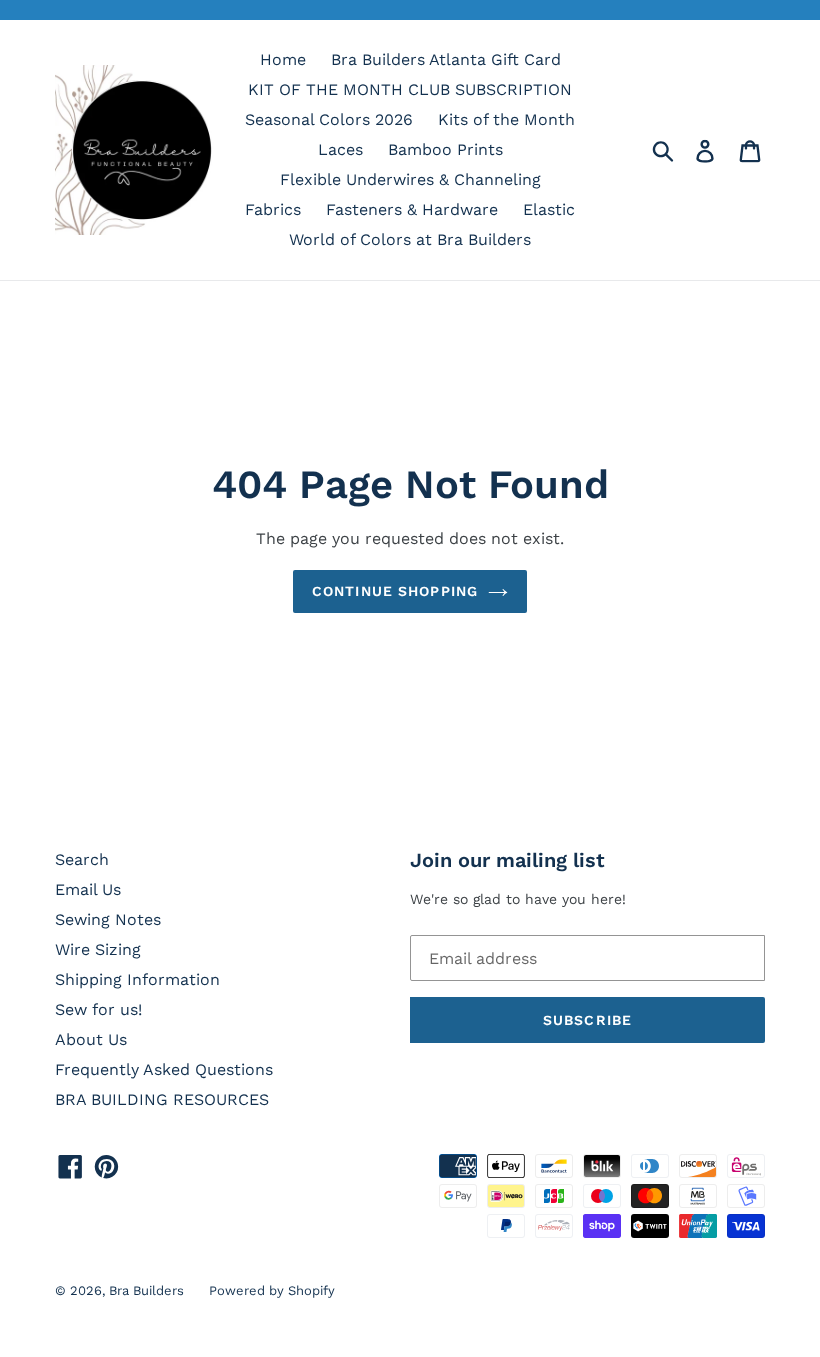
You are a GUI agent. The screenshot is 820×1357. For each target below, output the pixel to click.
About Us (91, 1039)
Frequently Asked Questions (164, 1069)
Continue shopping (395, 591)
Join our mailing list (507, 860)
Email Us (88, 889)
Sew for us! (98, 1009)
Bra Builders (146, 1290)
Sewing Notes (108, 919)
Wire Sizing (98, 949)
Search (82, 859)
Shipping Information (137, 979)
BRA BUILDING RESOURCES (162, 1099)
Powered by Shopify (272, 1290)
